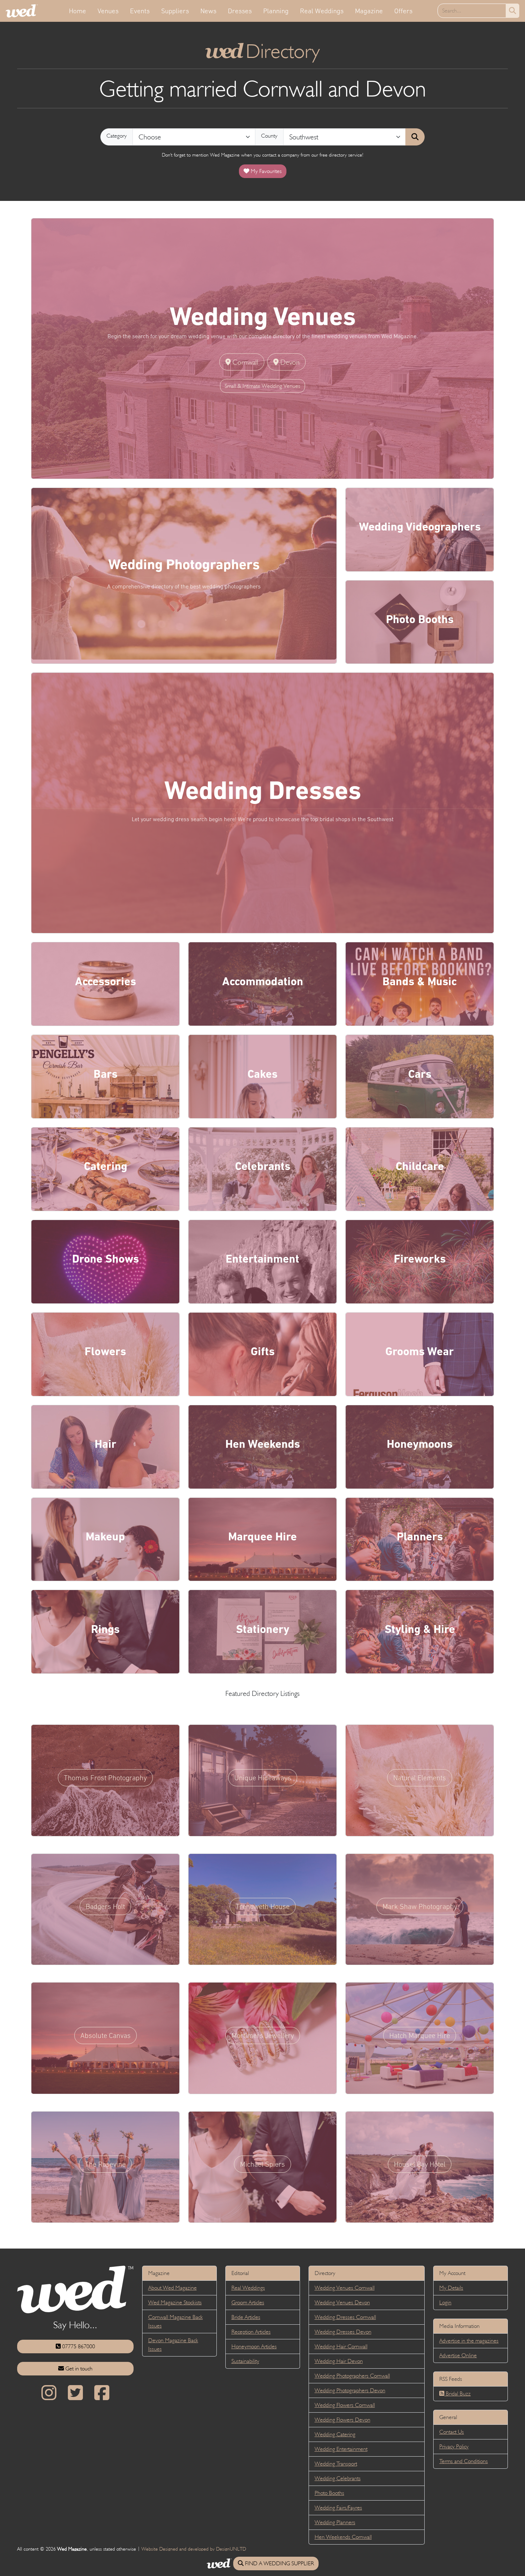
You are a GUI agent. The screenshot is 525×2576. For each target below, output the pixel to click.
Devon (289, 362)
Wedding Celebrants (338, 2478)
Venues (108, 11)
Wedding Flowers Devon (342, 2420)
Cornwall (244, 362)
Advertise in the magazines (469, 2341)
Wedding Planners (335, 2522)
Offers (403, 11)
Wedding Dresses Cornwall (345, 2317)
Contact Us (452, 2432)
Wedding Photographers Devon (350, 2390)
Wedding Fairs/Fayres (338, 2508)
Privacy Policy (454, 2446)
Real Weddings (322, 11)
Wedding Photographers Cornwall (352, 2376)
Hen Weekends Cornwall (343, 2537)
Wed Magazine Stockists (175, 2302)
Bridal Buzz (457, 2394)
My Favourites (266, 171)
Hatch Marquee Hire (420, 2035)
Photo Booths (329, 2493)
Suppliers (175, 11)
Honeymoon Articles (254, 2346)
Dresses (240, 11)
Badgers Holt (105, 1906)
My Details (451, 2288)
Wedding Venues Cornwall (345, 2288)
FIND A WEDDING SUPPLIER (279, 2563)
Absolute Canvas (106, 2035)
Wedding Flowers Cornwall (345, 2405)
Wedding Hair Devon (339, 2361)
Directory (263, 51)
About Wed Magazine (172, 2288)
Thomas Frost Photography (105, 1778)
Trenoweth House (263, 1906)
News (208, 11)
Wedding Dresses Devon (343, 2332)
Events (140, 11)
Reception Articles (251, 2332)
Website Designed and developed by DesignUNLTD (194, 2549)
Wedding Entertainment (341, 2449)
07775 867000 (78, 2346)
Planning (276, 11)
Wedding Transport (336, 2464)
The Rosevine (105, 2164)
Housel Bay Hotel (420, 2164)
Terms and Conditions (464, 2461)
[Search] (415, 137)
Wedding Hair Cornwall (341, 2346)
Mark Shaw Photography (420, 1906)
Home (77, 11)
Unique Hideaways (263, 1778)
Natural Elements (420, 1778)
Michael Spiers (262, 2164)
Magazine (369, 11)
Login (445, 2302)
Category (117, 136)
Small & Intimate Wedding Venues (262, 386)
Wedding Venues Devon (342, 2302)
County (269, 136)
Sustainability (245, 2361)
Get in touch (78, 2368)
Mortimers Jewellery (263, 2035)
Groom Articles (248, 2302)
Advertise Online (458, 2355)
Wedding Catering (335, 2434)
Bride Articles (246, 2317)
